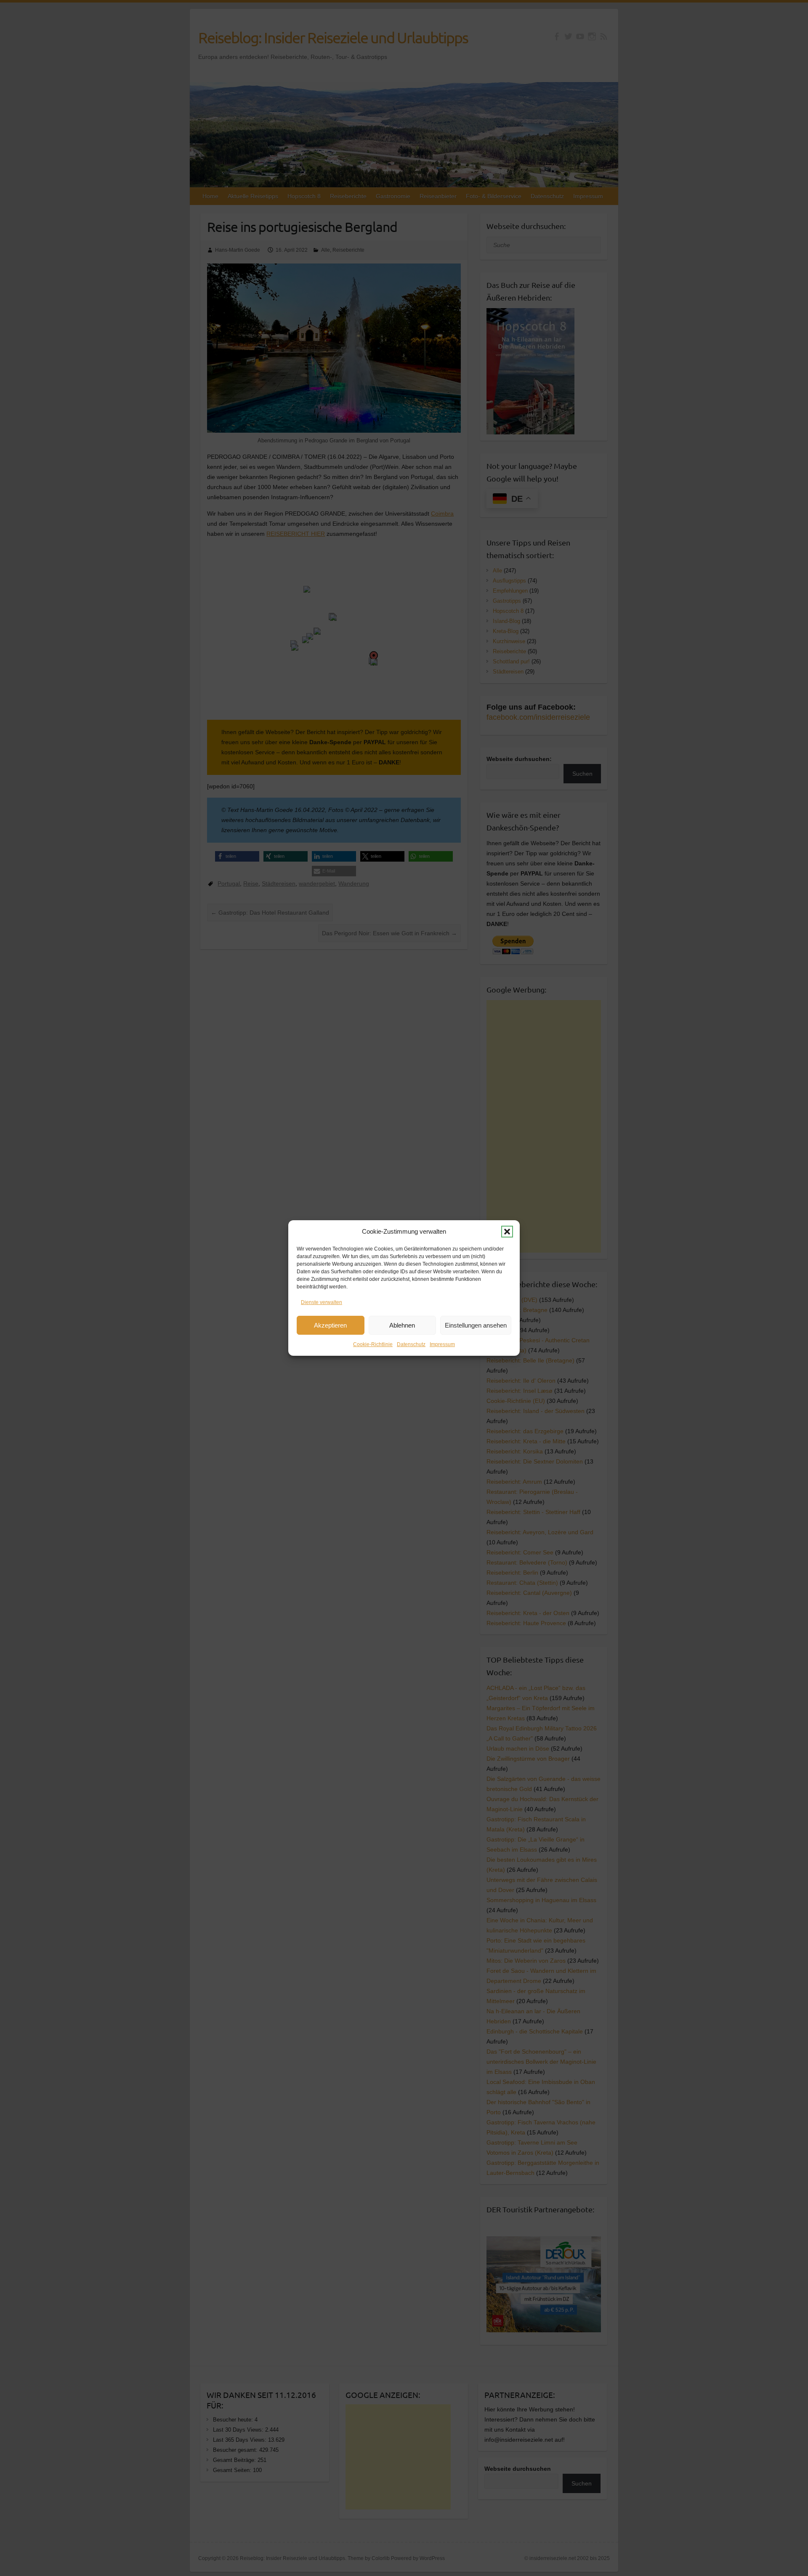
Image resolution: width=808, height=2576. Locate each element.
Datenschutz (411, 1344)
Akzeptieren (330, 1325)
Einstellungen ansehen (476, 1325)
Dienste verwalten (322, 1302)
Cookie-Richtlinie (373, 1344)
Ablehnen (402, 1325)
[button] (507, 1232)
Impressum (442, 1344)
